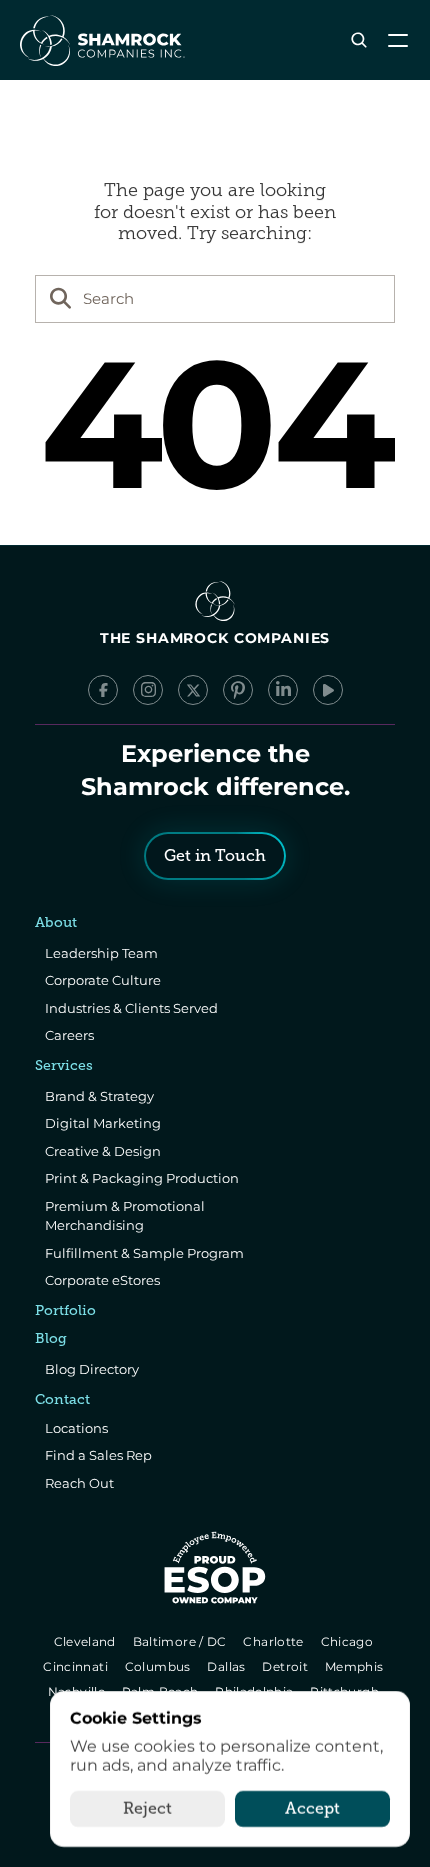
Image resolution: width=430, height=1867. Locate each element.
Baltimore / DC (181, 1641)
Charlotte (275, 1641)
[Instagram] (148, 690)
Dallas (228, 1666)
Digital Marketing (103, 1123)
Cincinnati (77, 1666)
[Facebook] (103, 690)
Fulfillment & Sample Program (144, 1253)
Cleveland (86, 1641)
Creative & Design (103, 1151)
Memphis (355, 1666)
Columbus (159, 1666)
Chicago (348, 1641)
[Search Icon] (358, 40)
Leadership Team (101, 953)
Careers (69, 1035)
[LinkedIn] (283, 690)
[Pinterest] (238, 690)
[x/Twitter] (193, 690)
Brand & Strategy (99, 1096)
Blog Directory (92, 1369)
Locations (76, 1428)
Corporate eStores (102, 1280)
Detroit (287, 1666)
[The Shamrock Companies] (101, 40)
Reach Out (79, 1483)
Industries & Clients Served (131, 1008)
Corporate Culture (103, 980)
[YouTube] (328, 690)
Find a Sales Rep (98, 1455)
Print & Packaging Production (142, 1178)
